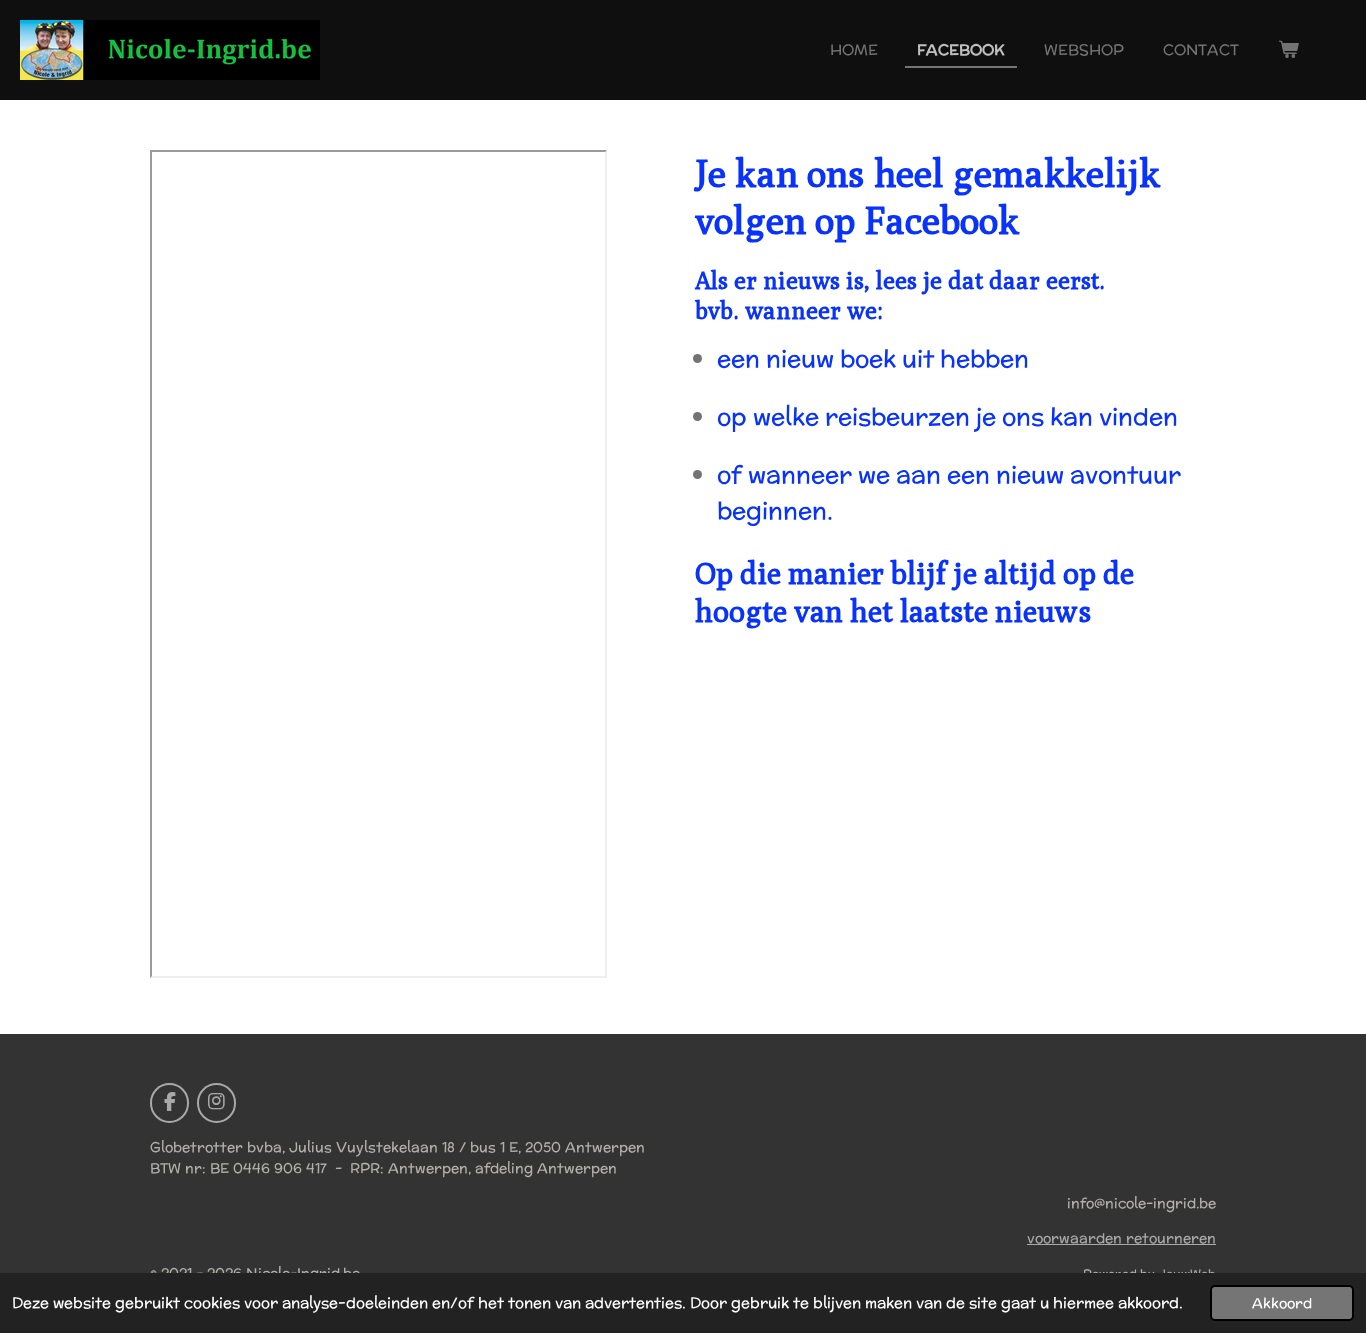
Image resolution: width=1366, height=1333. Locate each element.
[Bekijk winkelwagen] (1288, 50)
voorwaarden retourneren (1121, 1238)
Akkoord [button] (1282, 1303)
